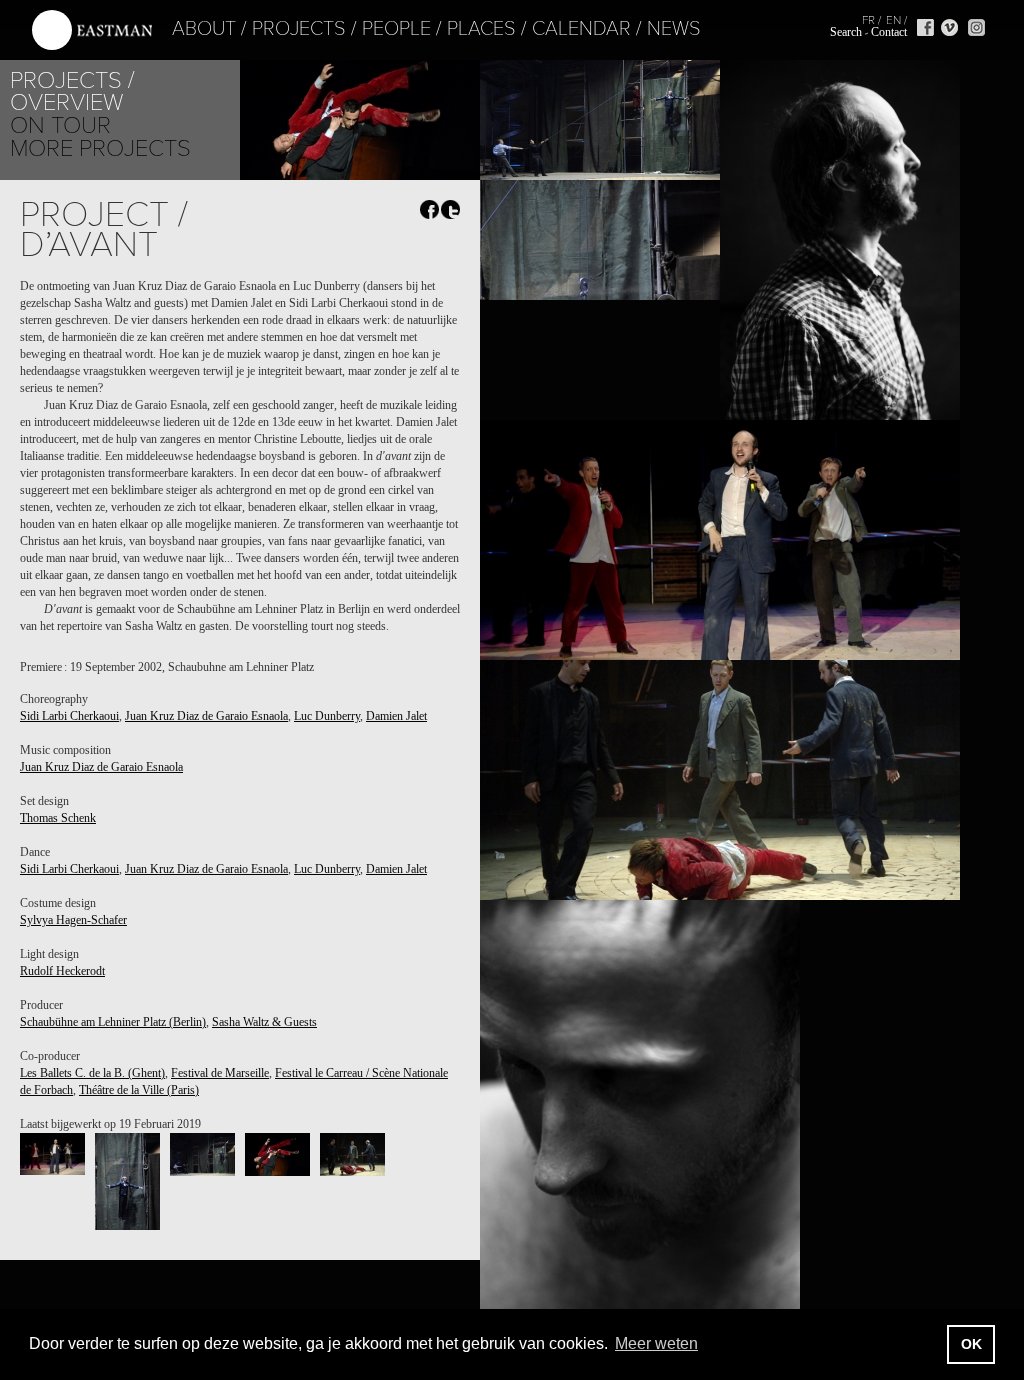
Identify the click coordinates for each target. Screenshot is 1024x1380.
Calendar (581, 29)
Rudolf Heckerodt (62, 971)
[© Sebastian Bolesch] (52, 1154)
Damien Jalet (396, 716)
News (674, 29)
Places (481, 29)
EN (893, 20)
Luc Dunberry (327, 716)
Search (846, 32)
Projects (299, 29)
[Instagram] (976, 27)
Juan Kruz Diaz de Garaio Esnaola (206, 716)
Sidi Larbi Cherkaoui (69, 716)
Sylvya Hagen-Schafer (73, 920)
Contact (889, 32)
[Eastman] (92, 30)
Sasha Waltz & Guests (264, 1022)
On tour (60, 125)
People (396, 29)
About (204, 29)
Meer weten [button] (656, 1343)
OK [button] (971, 1344)
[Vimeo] (949, 27)
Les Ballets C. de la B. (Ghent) (92, 1073)
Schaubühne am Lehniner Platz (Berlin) (113, 1022)
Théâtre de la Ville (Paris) (139, 1090)
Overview (66, 102)
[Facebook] (925, 27)
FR (868, 20)
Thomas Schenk (58, 818)
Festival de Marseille (220, 1073)
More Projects (100, 148)
